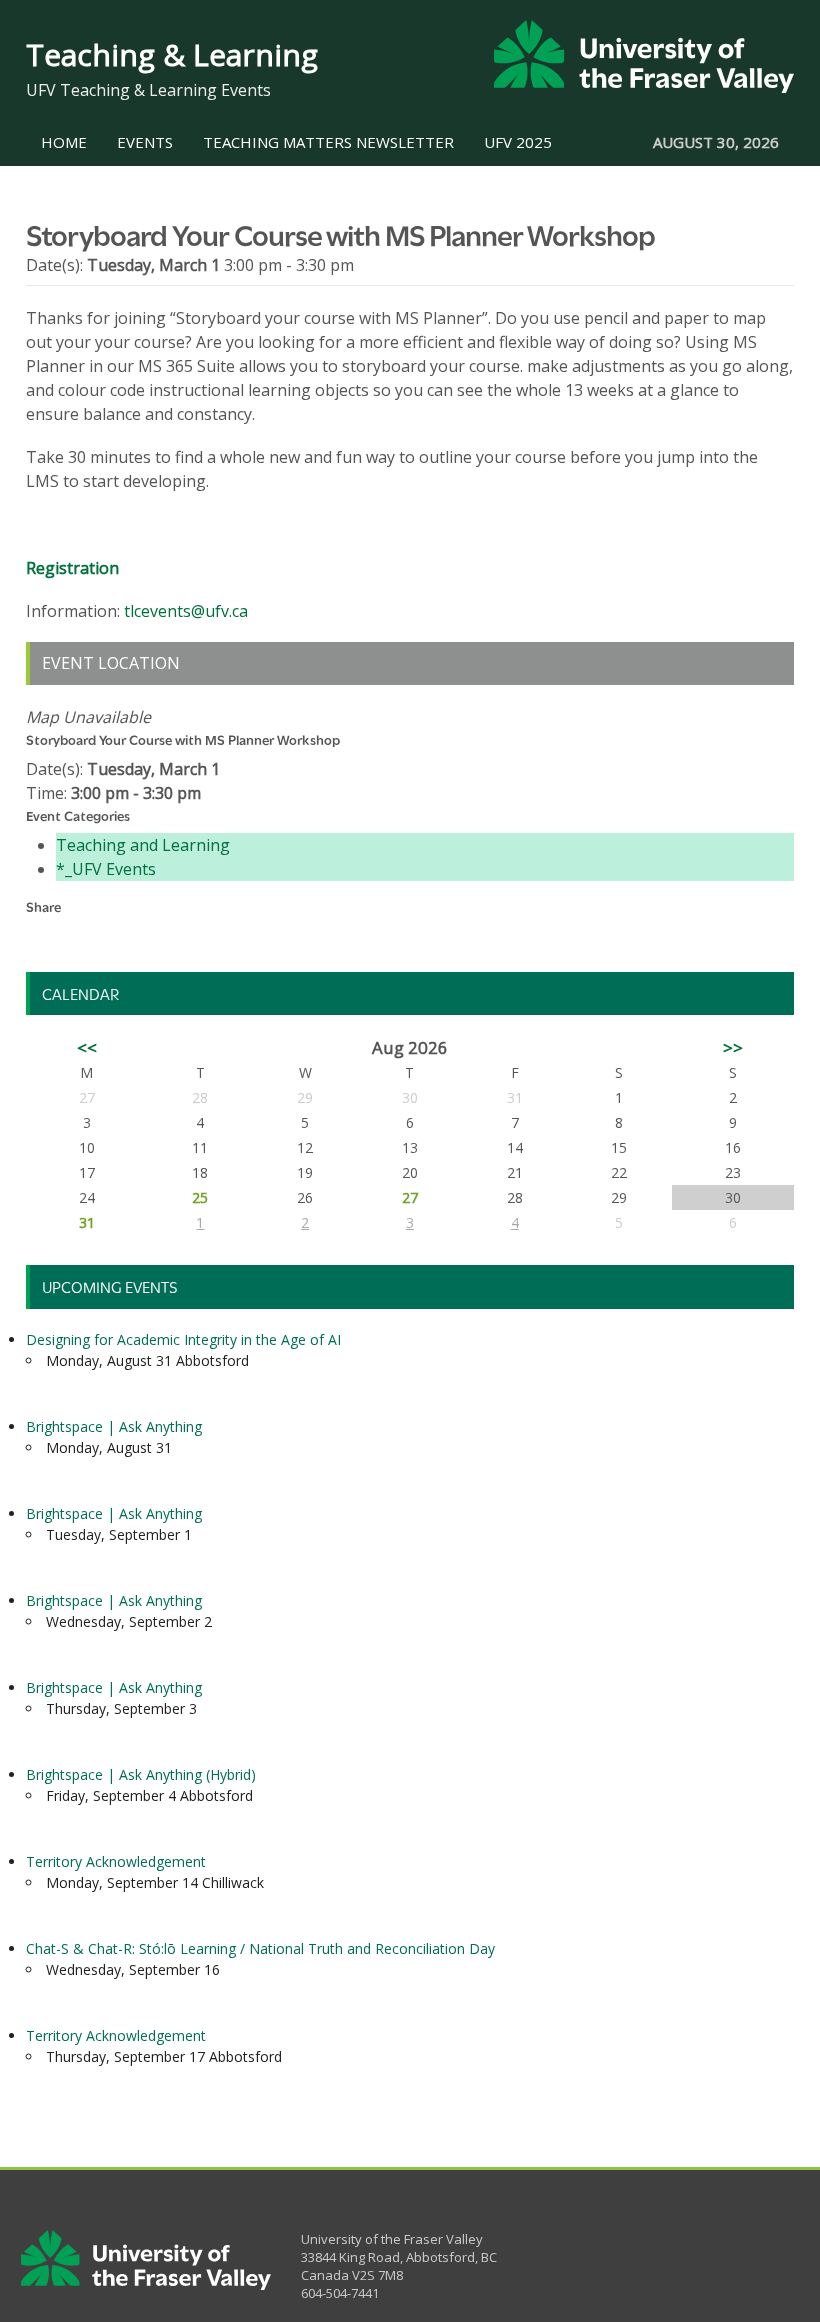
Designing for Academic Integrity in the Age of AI (183, 1339)
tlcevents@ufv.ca (186, 611)
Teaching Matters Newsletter (328, 142)
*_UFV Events (106, 869)
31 (87, 1222)
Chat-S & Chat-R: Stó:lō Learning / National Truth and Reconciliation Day (260, 1948)
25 (200, 1197)
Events (145, 142)
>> (733, 1047)
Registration (72, 568)
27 (410, 1197)
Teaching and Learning (143, 845)
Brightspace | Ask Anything (114, 1426)
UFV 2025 (518, 142)
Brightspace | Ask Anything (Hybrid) (141, 1774)
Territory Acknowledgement (116, 1861)
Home (64, 142)
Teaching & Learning (172, 54)
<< (87, 1047)
